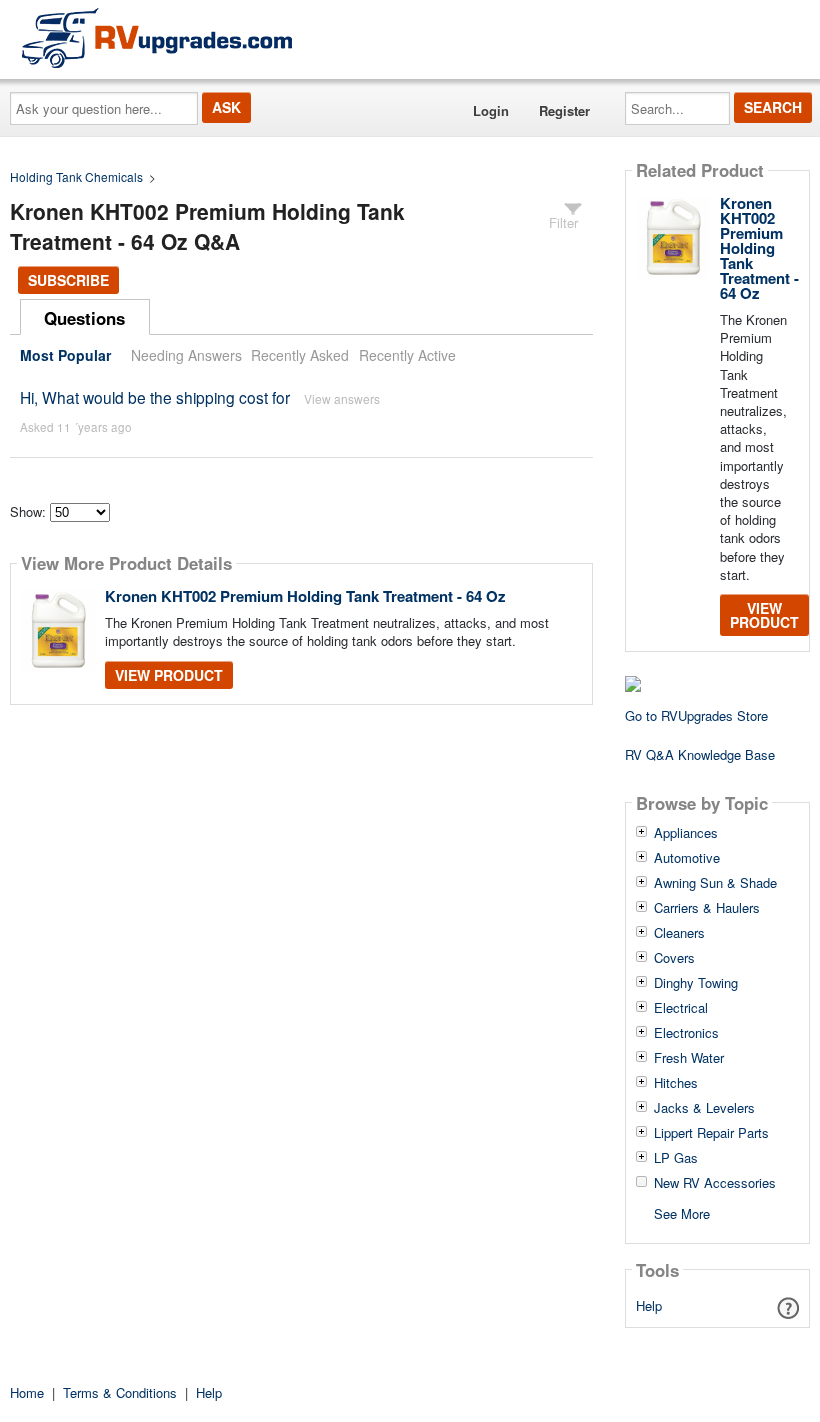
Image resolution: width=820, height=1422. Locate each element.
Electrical (681, 1008)
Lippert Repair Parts (711, 1133)
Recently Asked (300, 355)
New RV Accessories (715, 1183)
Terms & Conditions (120, 1392)
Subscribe (68, 280)
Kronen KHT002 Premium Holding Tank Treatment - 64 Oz (305, 596)
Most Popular (65, 355)
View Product (169, 675)
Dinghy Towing (696, 983)
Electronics (686, 1033)
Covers (674, 958)
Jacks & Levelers (704, 1108)
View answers (342, 398)
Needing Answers (186, 355)
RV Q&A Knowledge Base (700, 754)
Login (491, 110)
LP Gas (676, 1158)
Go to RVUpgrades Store (696, 715)
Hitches (676, 1083)
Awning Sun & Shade (715, 883)
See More (682, 1212)
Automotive (687, 858)
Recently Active (407, 355)
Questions (84, 318)
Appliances (686, 833)
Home (27, 1392)
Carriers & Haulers (707, 908)
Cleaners (679, 933)
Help (649, 1305)
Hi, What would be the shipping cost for (155, 397)
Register (564, 110)
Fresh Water (689, 1058)
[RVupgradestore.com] (157, 37)
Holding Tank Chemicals (76, 176)
